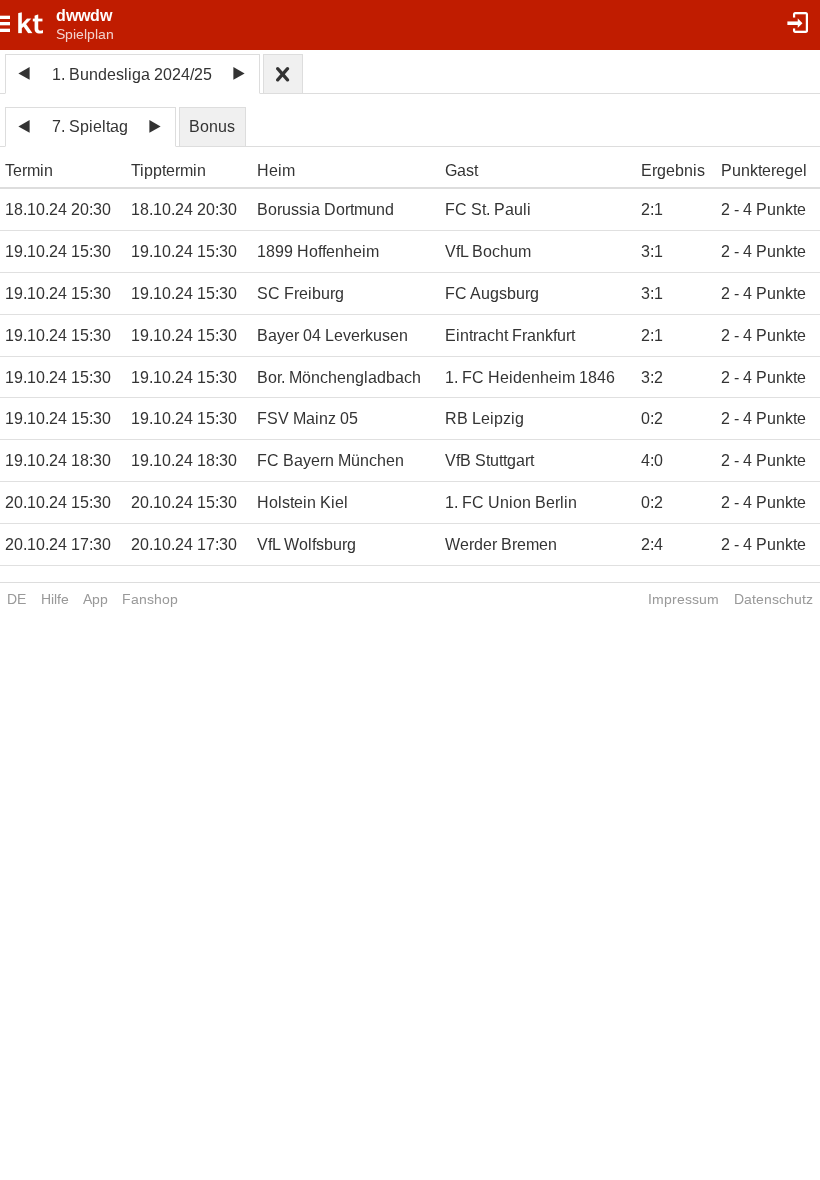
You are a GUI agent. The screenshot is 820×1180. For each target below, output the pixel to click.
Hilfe (55, 599)
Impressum (683, 599)
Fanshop (150, 599)
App (95, 599)
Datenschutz (773, 599)
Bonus (212, 126)
